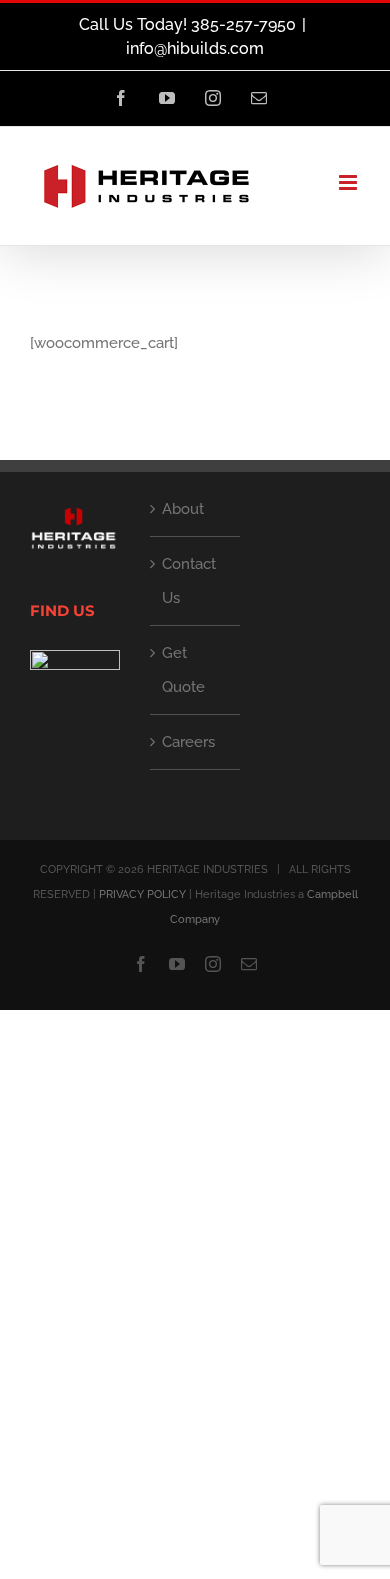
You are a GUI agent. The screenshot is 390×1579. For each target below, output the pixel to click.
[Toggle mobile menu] (349, 182)
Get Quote (183, 670)
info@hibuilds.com (195, 48)
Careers (188, 742)
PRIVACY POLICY (142, 894)
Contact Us (189, 581)
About (183, 509)
